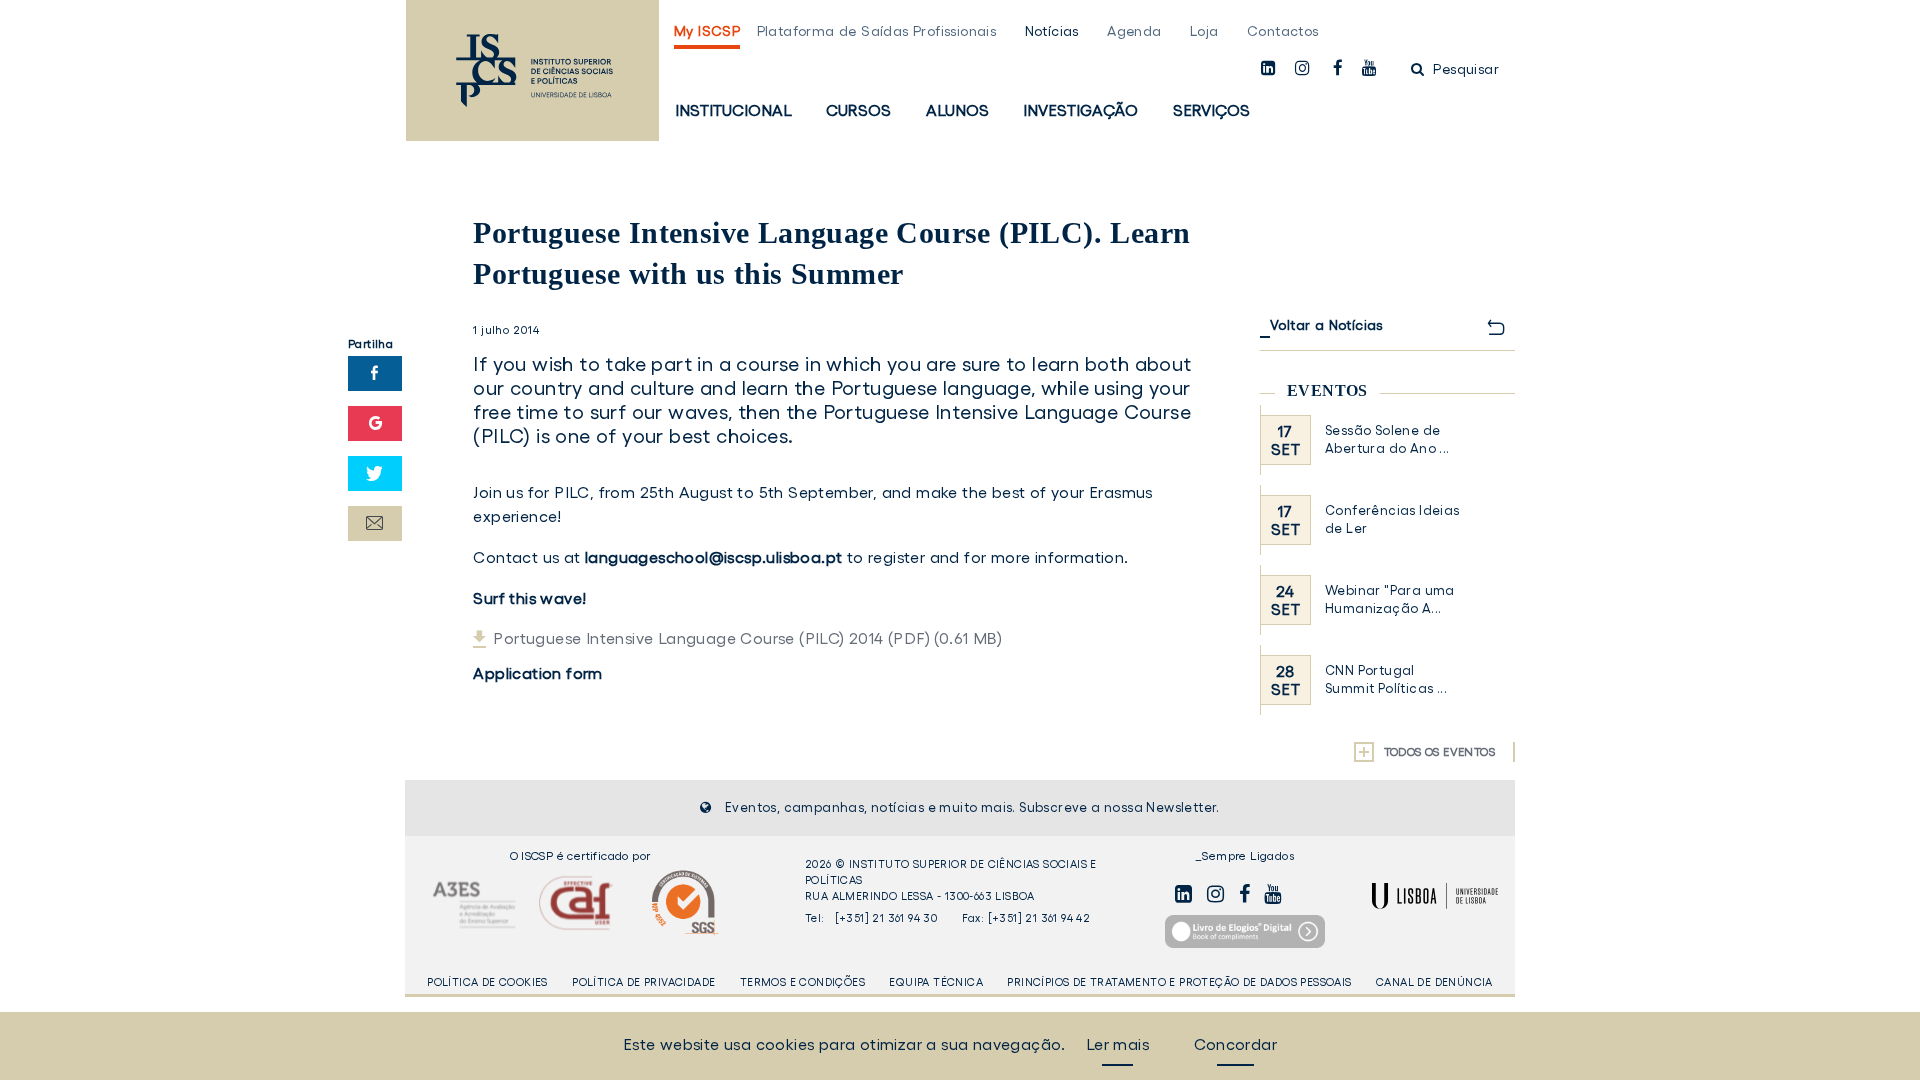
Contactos (1283, 31)
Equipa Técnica (936, 982)
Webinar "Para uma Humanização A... (1390, 599)
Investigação (1080, 110)
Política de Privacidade (643, 982)
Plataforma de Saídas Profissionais (877, 31)
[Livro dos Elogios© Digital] (1245, 931)
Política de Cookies (487, 982)
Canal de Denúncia (1434, 982)
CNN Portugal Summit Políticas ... (1386, 679)
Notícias (1052, 31)
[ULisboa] (1435, 896)
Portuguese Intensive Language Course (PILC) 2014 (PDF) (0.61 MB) (747, 638)
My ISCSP (707, 31)
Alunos (957, 110)
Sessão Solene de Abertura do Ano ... (1387, 439)
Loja (1204, 31)
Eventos (1327, 390)
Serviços (1211, 110)
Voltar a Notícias (1326, 325)
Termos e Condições (802, 982)
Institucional (733, 110)
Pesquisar (1464, 69)
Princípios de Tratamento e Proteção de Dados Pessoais (1179, 982)
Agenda (1134, 31)
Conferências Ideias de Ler (1392, 519)
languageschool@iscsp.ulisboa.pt (713, 557)
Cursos (858, 110)
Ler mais (1117, 1044)
